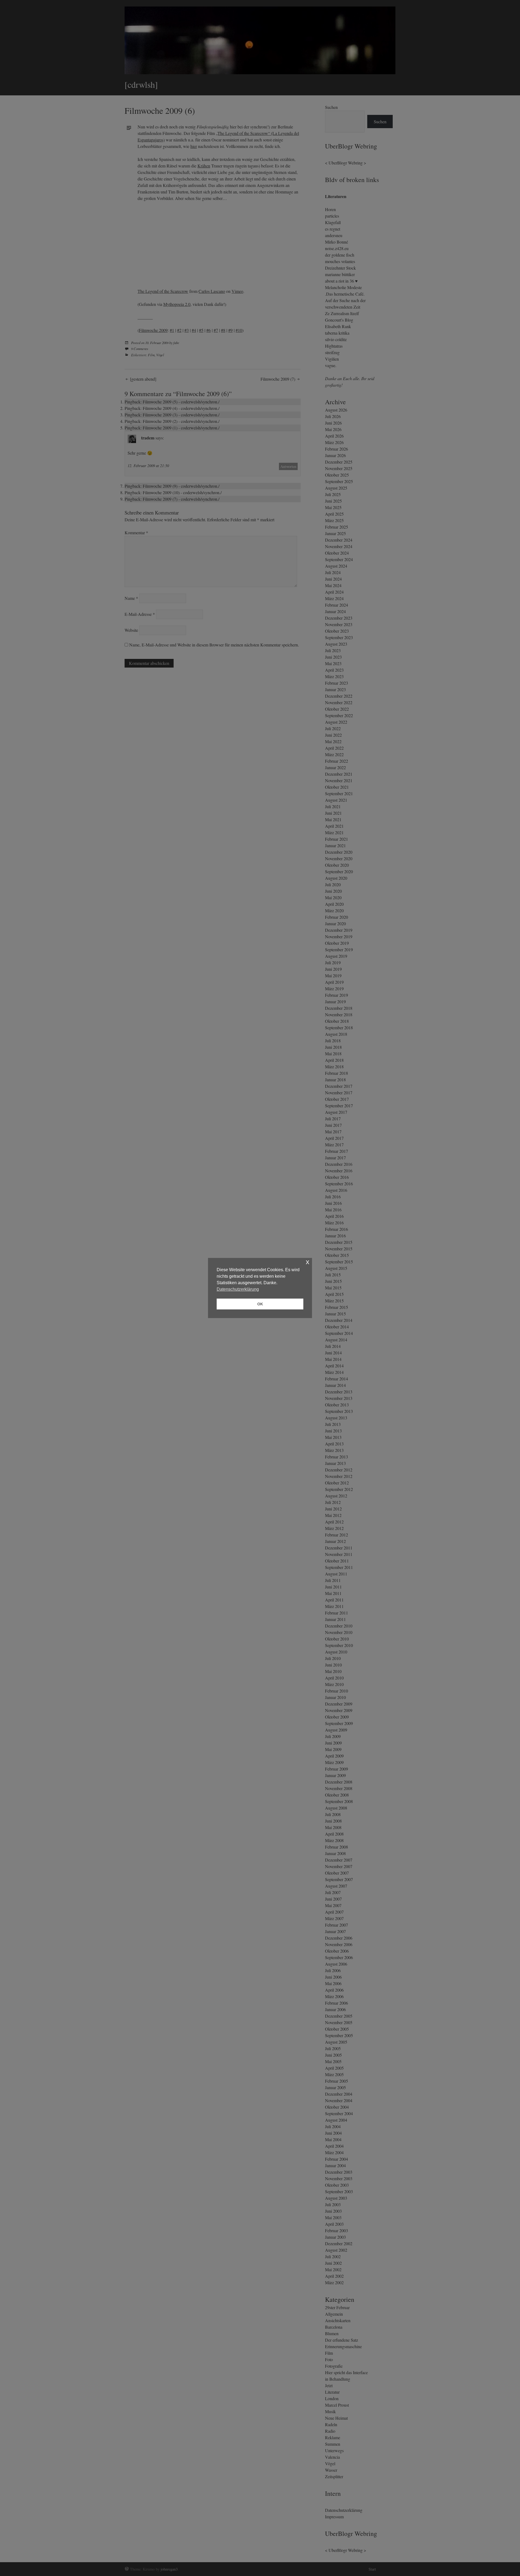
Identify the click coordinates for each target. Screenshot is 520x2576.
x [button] (308, 1262)
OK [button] (260, 1304)
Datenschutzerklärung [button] (238, 1289)
